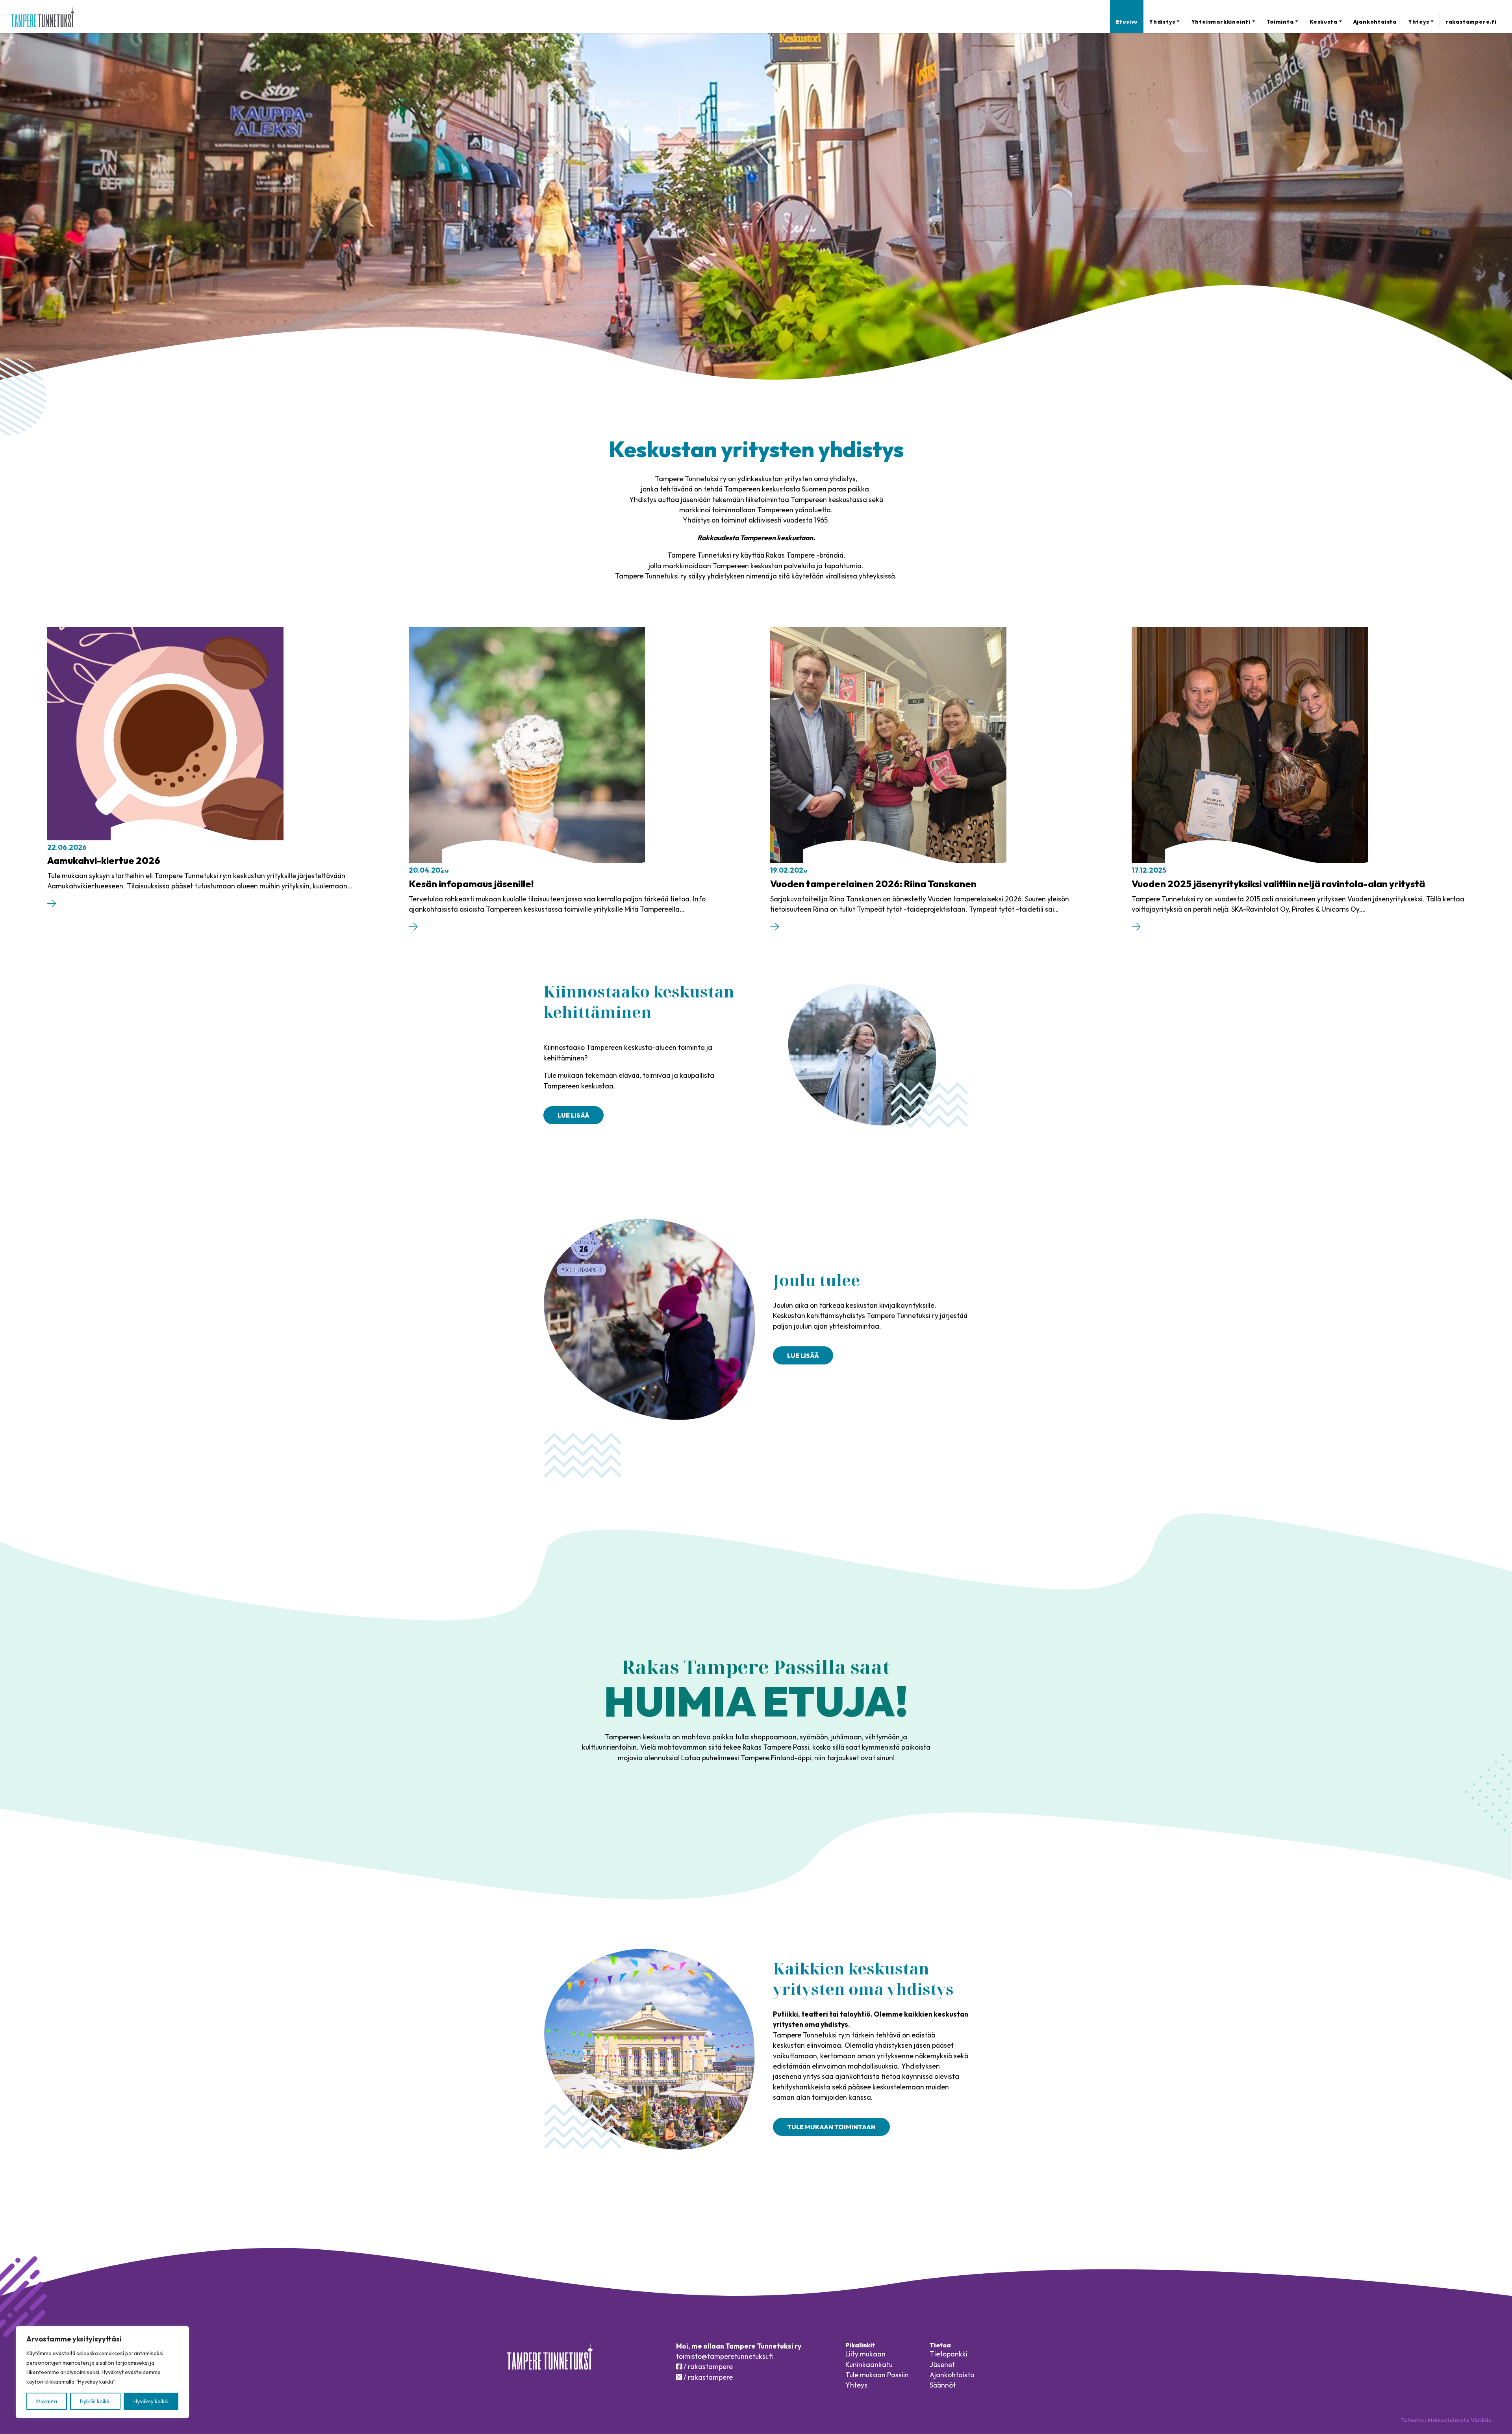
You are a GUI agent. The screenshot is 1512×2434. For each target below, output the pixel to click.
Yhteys (1419, 22)
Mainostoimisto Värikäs (1459, 2420)
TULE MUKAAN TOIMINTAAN (831, 2127)
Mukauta (47, 2401)
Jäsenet (942, 2364)
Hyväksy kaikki (151, 2401)
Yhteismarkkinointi (1221, 22)
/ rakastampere (707, 2366)
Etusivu (1127, 22)
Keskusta (1323, 22)
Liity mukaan (865, 2354)
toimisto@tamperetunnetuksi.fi (724, 2356)
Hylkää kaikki (95, 2401)
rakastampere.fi (1471, 22)
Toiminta (1280, 22)
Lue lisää (573, 1115)
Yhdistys (1162, 22)
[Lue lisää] (52, 905)
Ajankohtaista (1375, 22)
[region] (102, 2372)
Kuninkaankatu (869, 2364)
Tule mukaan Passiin (877, 2375)
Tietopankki (949, 2354)
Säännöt (943, 2385)
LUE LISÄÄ (803, 1355)
